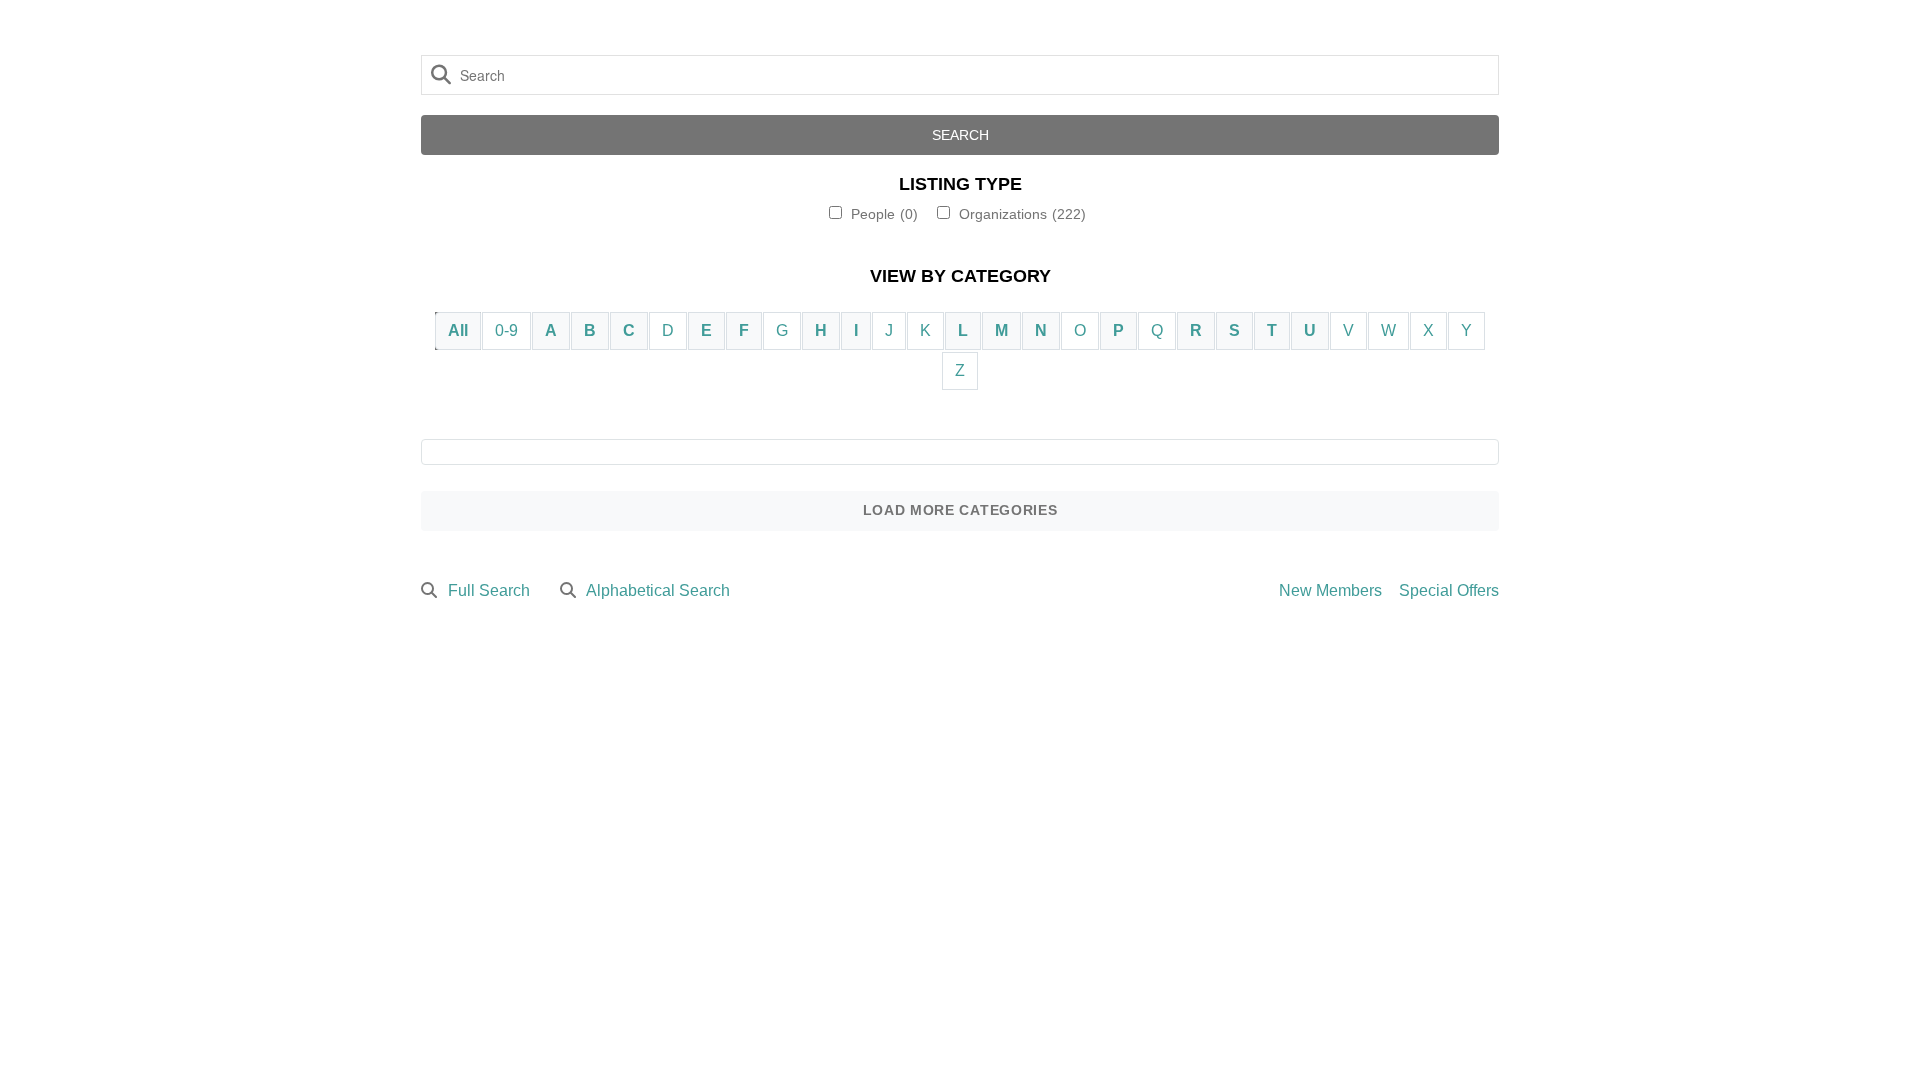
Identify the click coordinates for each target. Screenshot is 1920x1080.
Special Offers (1449, 590)
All (458, 330)
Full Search (489, 590)
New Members (1330, 590)
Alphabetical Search (658, 590)
